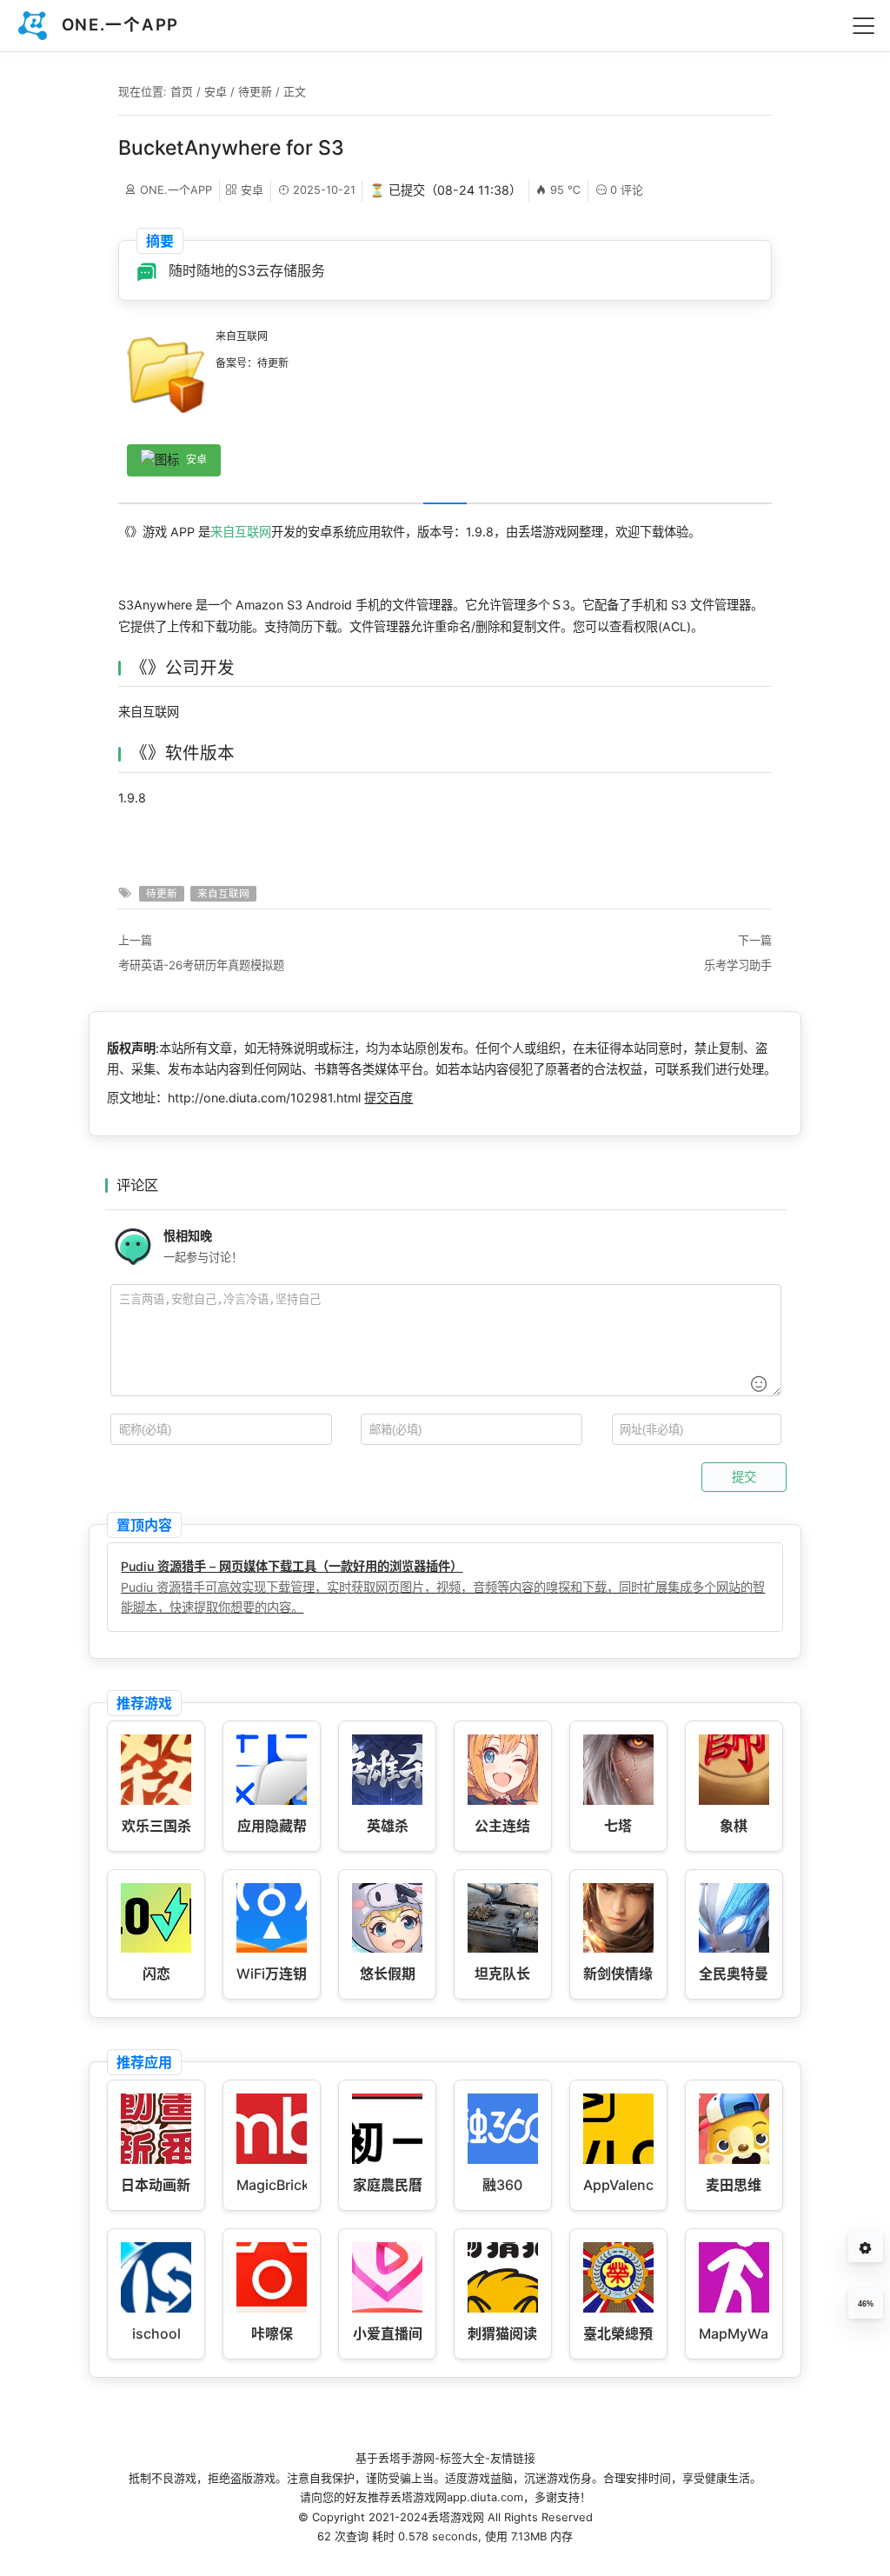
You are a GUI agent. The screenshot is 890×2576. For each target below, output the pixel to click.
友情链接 (513, 2458)
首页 (182, 91)
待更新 (255, 91)
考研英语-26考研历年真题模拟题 (201, 965)
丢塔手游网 (406, 2458)
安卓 (216, 91)
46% (866, 2304)
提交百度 (389, 1098)
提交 (744, 1477)
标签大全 (462, 2458)
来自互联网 (241, 532)
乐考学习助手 (738, 965)
